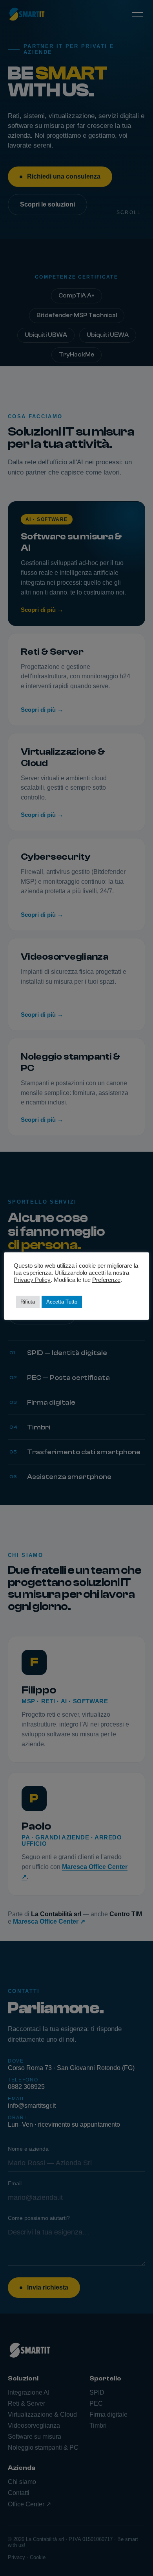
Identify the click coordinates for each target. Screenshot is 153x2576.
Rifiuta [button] (28, 1302)
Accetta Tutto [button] (62, 1302)
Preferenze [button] (106, 1280)
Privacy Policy (32, 1280)
